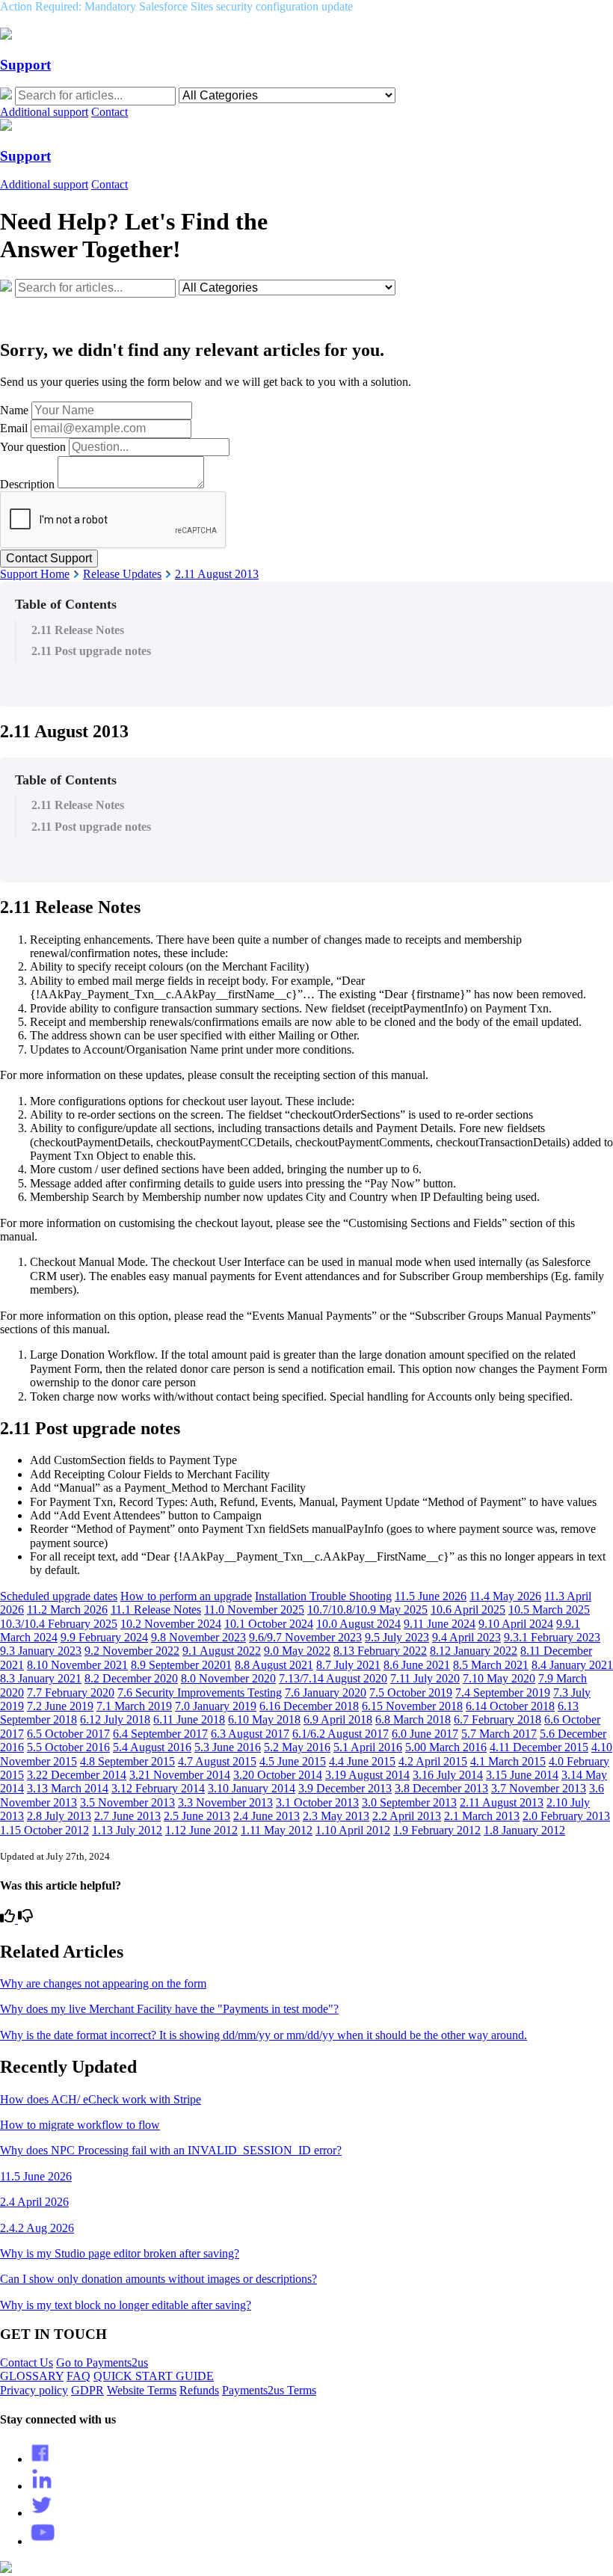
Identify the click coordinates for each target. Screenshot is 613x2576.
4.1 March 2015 (508, 1761)
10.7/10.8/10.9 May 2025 (367, 1610)
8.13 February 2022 (380, 1651)
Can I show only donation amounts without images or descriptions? (158, 2279)
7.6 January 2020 (326, 1693)
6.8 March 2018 (413, 1719)
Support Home (35, 574)
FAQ (78, 2376)
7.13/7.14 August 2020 (333, 1678)
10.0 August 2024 (358, 1624)
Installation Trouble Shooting (323, 1596)
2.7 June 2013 (127, 1816)
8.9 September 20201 (181, 1665)
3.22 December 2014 (77, 1775)
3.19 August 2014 (367, 1775)
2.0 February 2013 (566, 1816)
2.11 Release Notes (78, 630)
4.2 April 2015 (433, 1761)
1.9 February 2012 (437, 1830)
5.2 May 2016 (297, 1747)
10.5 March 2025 (549, 1610)
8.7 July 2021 (348, 1665)
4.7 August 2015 (217, 1761)
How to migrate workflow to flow (80, 2125)
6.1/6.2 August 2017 (341, 1734)
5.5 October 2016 (68, 1747)
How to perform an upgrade (186, 1596)
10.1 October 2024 (269, 1624)
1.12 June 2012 (201, 1830)
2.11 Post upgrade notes (91, 651)
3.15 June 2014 (522, 1775)
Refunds (199, 2390)
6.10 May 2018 (264, 1719)
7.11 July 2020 (425, 1678)
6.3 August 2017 (250, 1734)
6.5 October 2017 (68, 1734)
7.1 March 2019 (134, 1706)
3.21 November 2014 (180, 1775)
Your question (33, 447)
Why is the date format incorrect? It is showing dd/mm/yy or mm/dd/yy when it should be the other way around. (264, 2035)
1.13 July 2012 (127, 1830)
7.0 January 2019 (216, 1706)
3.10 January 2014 (252, 1788)
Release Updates (122, 574)
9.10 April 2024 (516, 1624)
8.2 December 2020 (131, 1678)
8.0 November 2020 (228, 1678)
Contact (110, 112)
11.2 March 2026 (67, 1610)
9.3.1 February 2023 (552, 1637)
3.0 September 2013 (409, 1802)
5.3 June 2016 (228, 1747)
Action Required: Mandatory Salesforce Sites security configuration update (176, 6)
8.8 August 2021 (274, 1665)
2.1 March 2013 (482, 1816)
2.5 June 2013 (197, 1816)
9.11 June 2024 (440, 1624)
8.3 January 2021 (41, 1678)
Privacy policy (34, 2390)
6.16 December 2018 (309, 1706)
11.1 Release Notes (156, 1610)
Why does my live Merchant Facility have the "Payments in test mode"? (169, 2009)
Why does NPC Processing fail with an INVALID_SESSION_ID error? (171, 2150)
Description (27, 484)
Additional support (44, 112)
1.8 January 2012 (524, 1830)
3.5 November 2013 (127, 1802)
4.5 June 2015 (293, 1761)
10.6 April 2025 (468, 1610)
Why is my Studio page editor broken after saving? (120, 2253)
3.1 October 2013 (317, 1802)
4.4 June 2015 (362, 1761)
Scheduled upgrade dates (59, 1596)
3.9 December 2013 (345, 1788)
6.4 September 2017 (160, 1734)
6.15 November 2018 (412, 1706)
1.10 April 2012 (353, 1830)
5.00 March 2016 (446, 1747)
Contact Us (27, 2363)
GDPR (87, 2390)
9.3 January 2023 (41, 1651)
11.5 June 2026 (431, 1596)
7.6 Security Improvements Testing (200, 1693)
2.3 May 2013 (336, 1816)
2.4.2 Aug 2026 (37, 2228)
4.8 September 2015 (127, 1761)
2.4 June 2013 (267, 1816)
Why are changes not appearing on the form (103, 1983)
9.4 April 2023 (466, 1637)
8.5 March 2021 (491, 1665)
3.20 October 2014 (278, 1775)
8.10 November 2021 (77, 1665)
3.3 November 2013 (225, 1802)
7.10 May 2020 (499, 1678)
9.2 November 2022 (132, 1651)
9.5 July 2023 (397, 1637)
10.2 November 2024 (171, 1624)
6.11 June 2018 (189, 1719)
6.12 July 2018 (115, 1719)
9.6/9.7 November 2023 (305, 1637)
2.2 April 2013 (407, 1816)
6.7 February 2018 (498, 1719)
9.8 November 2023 (198, 1637)
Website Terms (142, 2390)
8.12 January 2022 (474, 1651)
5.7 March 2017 (499, 1734)
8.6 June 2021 (417, 1665)
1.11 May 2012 (277, 1830)
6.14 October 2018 (510, 1706)
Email (14, 428)
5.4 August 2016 (152, 1747)
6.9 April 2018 (338, 1719)
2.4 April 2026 (34, 2202)
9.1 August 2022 (222, 1651)
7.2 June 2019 (60, 1706)
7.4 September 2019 (503, 1693)
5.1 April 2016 (368, 1747)
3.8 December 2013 (441, 1788)
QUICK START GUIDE (154, 2376)
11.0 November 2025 (254, 1610)
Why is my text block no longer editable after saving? (126, 2305)
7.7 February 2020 (71, 1693)
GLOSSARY (32, 2376)
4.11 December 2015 (539, 1747)
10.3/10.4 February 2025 (59, 1624)
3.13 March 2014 (68, 1788)
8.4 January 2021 (572, 1665)
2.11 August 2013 (217, 574)
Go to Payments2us (102, 2363)
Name (14, 410)
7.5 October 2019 (411, 1693)
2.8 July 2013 (59, 1816)
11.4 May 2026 (505, 1596)
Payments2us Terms (269, 2390)
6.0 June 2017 (425, 1734)
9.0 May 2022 (297, 1651)
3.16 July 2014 (448, 1775)
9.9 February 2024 (104, 1637)
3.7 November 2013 (539, 1788)
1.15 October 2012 (44, 1830)
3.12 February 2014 (158, 1788)
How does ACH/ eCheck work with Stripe (101, 2099)
